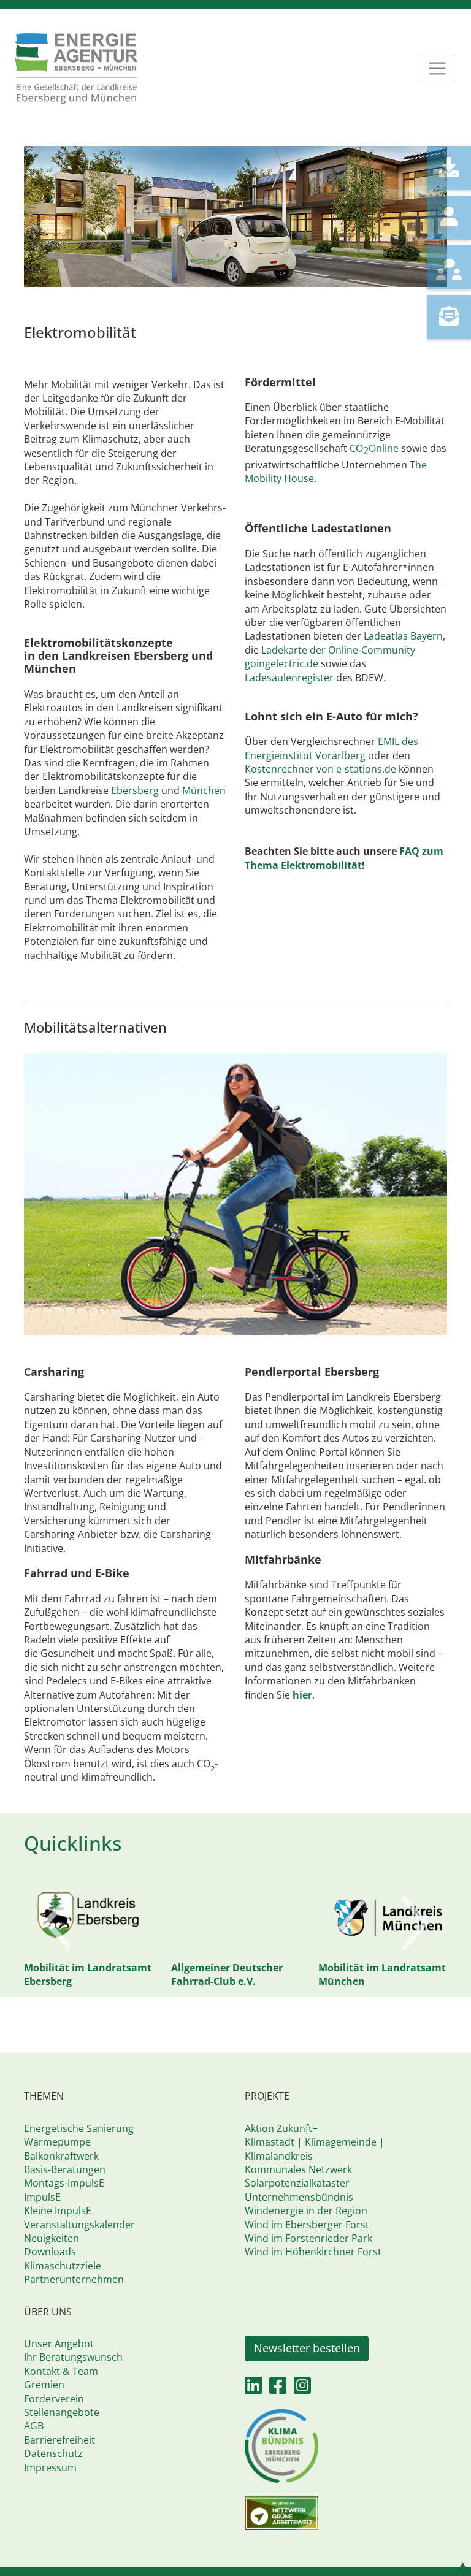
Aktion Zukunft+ (281, 2128)
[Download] (449, 168)
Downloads (50, 2252)
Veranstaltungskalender (79, 2225)
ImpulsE (42, 2197)
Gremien (44, 2385)
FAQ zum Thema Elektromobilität (344, 858)
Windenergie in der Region (306, 2211)
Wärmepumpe (57, 2142)
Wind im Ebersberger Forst (307, 2225)
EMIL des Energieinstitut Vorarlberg (331, 748)
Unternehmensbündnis (299, 2197)
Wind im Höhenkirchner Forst (313, 2252)
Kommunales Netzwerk (298, 2169)
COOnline (374, 448)
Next (415, 1922)
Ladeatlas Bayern (403, 636)
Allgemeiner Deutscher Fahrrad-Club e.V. (118, 1974)
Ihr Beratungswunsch (73, 2357)
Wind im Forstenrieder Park (308, 2238)
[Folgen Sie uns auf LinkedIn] (253, 2389)
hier (302, 1695)
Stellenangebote (62, 2412)
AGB (34, 2426)
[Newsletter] (449, 317)
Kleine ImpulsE (58, 2211)
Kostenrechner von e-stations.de (322, 769)
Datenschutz (53, 2453)
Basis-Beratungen (65, 2169)
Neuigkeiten (52, 2238)
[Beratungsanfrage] (449, 267)
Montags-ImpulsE (64, 2183)
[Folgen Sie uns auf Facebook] (278, 2389)
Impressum (50, 2467)
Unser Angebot (59, 2344)
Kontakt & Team (61, 2371)
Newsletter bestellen (307, 2348)
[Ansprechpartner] (449, 218)
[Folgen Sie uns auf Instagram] (302, 2389)
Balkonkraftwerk (61, 2156)
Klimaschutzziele (63, 2266)
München (204, 790)
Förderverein (54, 2399)
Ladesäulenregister (289, 678)
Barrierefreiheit (59, 2440)
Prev (56, 1922)
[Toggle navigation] (437, 68)
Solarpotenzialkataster (297, 2183)
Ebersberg (136, 790)
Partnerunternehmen (74, 2279)
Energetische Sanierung (79, 2128)
